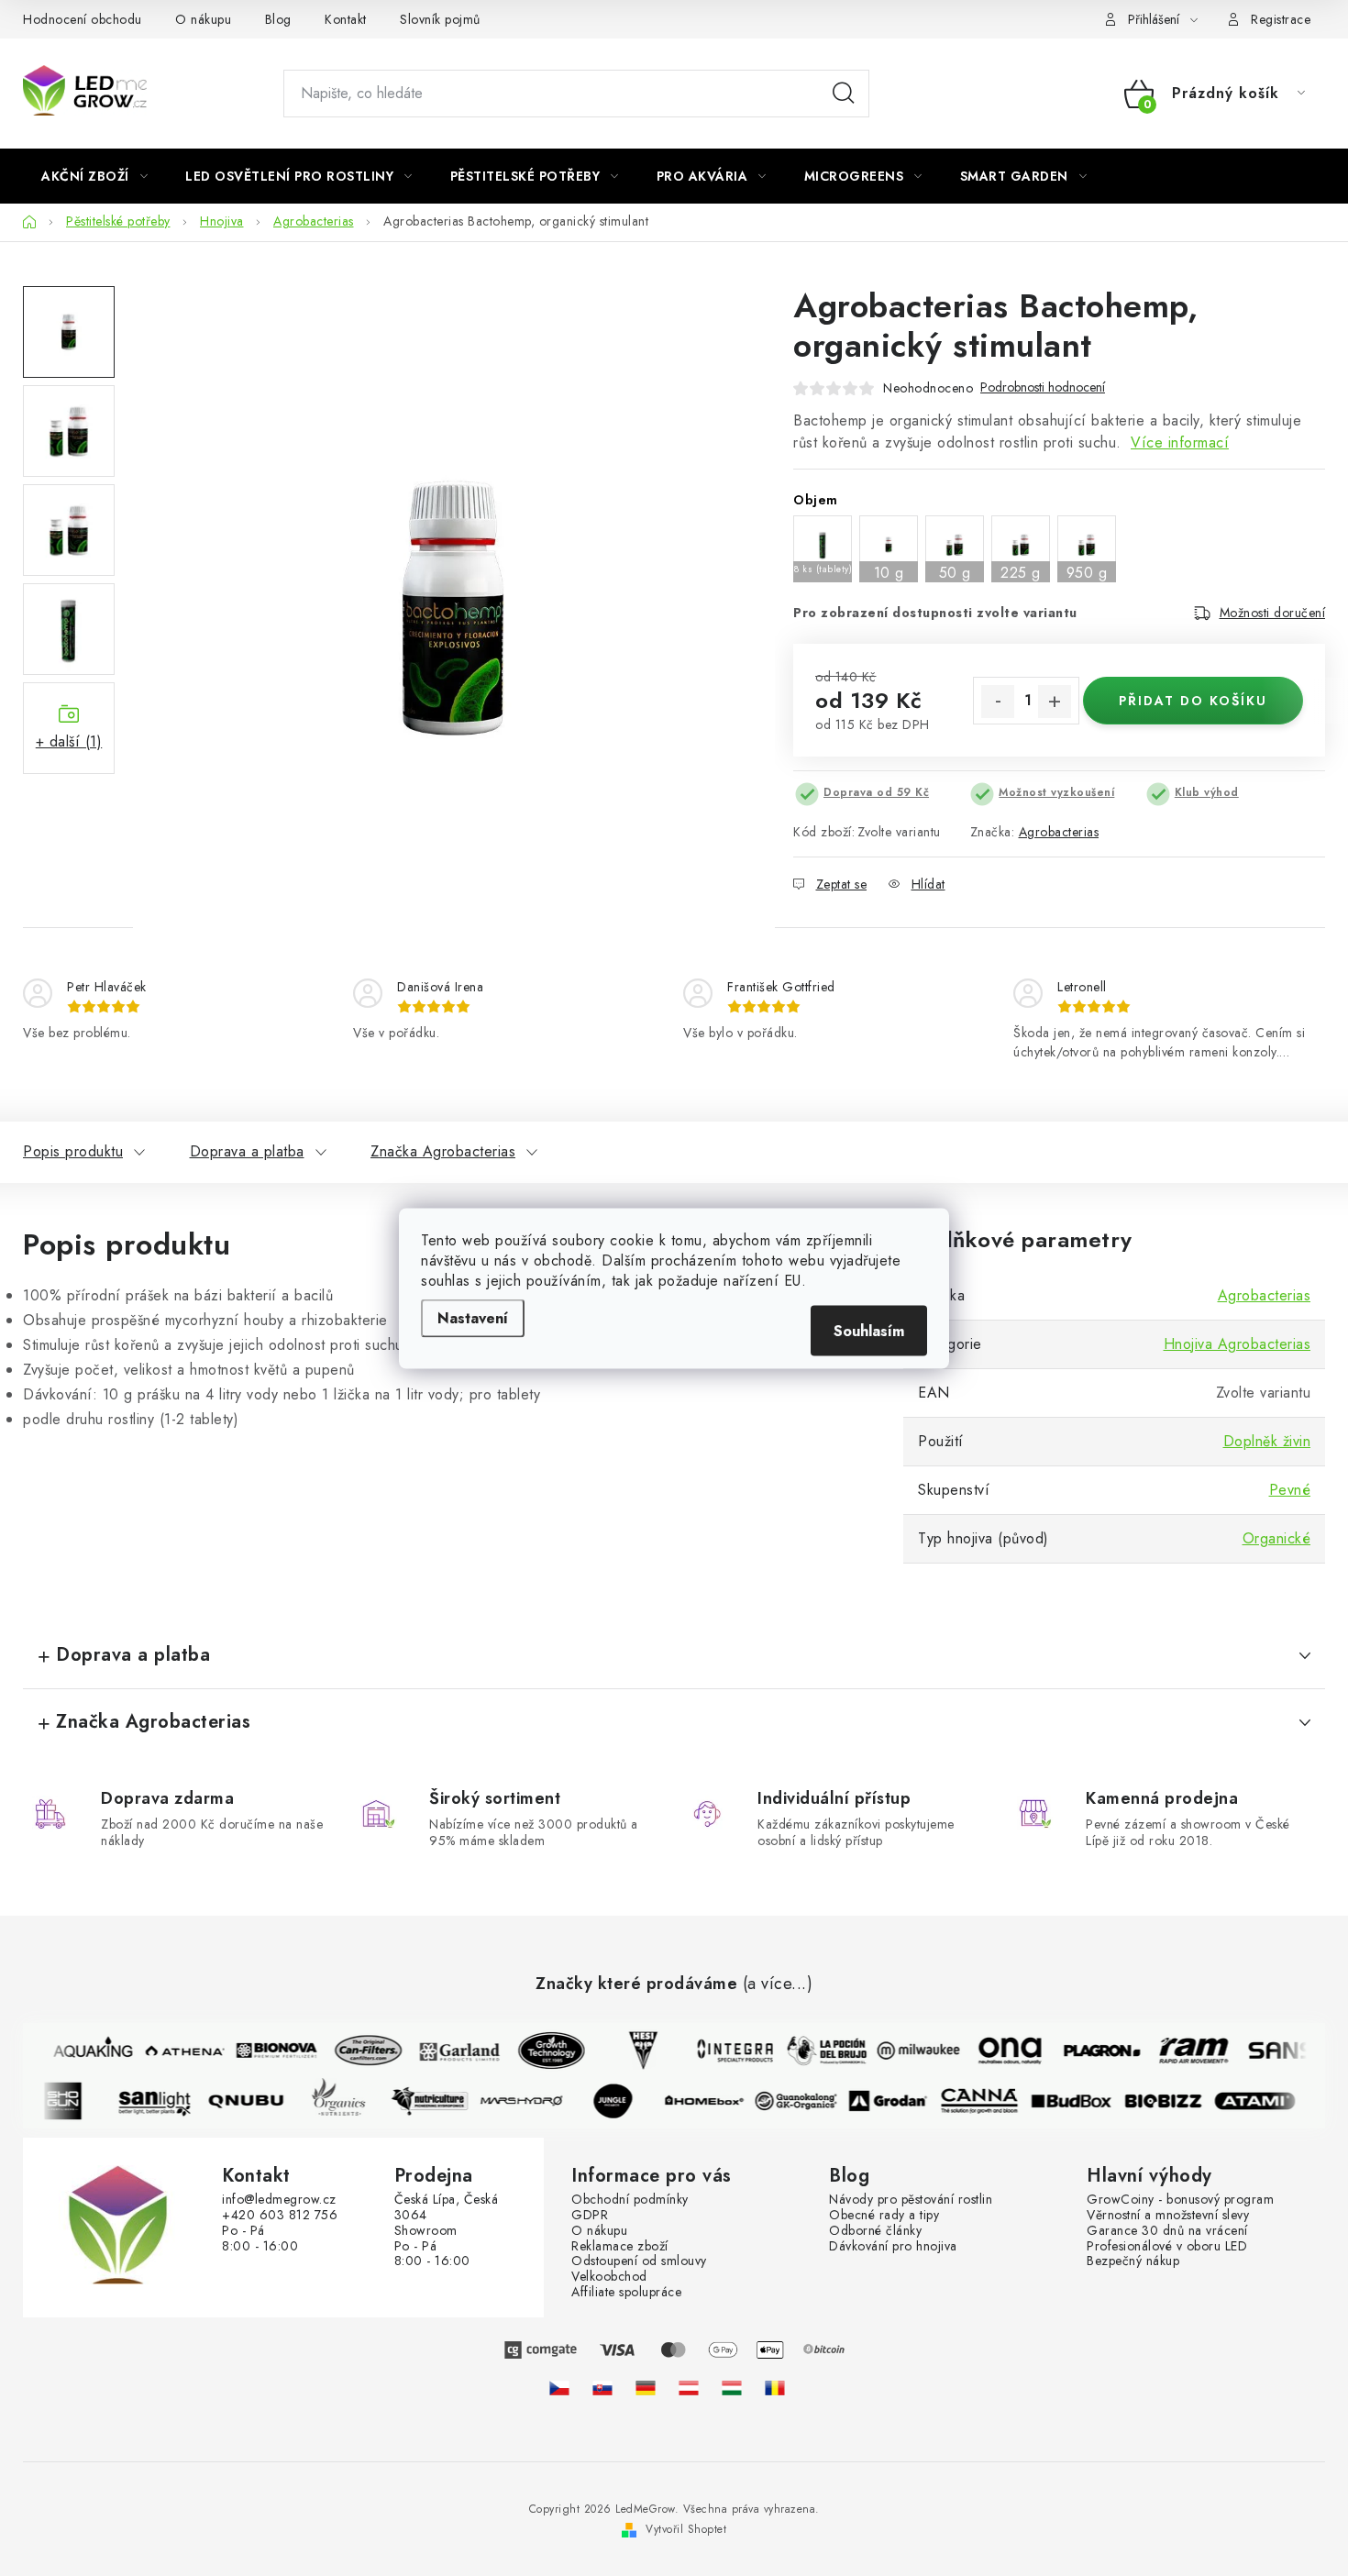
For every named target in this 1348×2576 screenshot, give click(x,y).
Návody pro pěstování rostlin (911, 2200)
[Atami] (1265, 2101)
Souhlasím (869, 1330)
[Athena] (175, 2051)
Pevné (1290, 1490)
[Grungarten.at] (689, 2388)
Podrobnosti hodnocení (1043, 387)
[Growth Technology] (542, 2051)
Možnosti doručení (1273, 613)
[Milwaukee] (909, 2051)
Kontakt (346, 19)
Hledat (844, 94)
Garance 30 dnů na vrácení (1167, 2231)
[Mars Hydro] (531, 2101)
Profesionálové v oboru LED (1167, 2246)
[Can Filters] (359, 2051)
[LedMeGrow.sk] (602, 2388)
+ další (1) (69, 741)
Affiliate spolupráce (626, 2292)
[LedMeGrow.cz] (559, 2388)
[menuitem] (94, 176)
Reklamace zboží (620, 2246)
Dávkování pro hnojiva (893, 2246)
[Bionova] (267, 2051)
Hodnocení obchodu (83, 19)
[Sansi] (1276, 2051)
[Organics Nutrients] (348, 2101)
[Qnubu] (256, 2101)
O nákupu (203, 19)
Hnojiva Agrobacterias (1238, 1344)
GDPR (590, 2215)
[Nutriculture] (439, 2101)
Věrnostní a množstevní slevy (1168, 2215)
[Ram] (1184, 2051)
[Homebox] (714, 2101)
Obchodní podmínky (630, 2200)
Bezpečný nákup (1133, 2261)
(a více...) (778, 1985)
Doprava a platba (247, 1151)
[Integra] (725, 2051)
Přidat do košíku (1193, 701)
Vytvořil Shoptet (686, 2529)
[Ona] (1000, 2051)
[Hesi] (634, 2051)
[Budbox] (1081, 2101)
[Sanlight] (164, 2101)
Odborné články (875, 2231)
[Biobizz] (1173, 2101)
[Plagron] (1092, 2051)
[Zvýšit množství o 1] (1055, 702)
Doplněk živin (1267, 1441)
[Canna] (989, 2101)
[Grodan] (898, 2101)
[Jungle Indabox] (623, 2101)
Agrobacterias (1059, 832)
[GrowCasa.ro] (775, 2388)
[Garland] (450, 2051)
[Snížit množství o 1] (998, 702)
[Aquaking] (83, 2051)
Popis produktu (73, 1151)
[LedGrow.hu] (732, 2388)
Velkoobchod (609, 2277)
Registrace (1281, 19)
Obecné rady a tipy (884, 2215)
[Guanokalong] (806, 2101)
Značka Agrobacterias (443, 1151)
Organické (1277, 1538)
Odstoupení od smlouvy (639, 2261)
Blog (278, 19)
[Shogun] (72, 2101)
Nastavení (473, 1317)
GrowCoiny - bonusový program (1180, 2200)
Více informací (1180, 442)
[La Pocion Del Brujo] (817, 2051)
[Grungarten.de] (646, 2388)
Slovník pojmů (440, 19)
